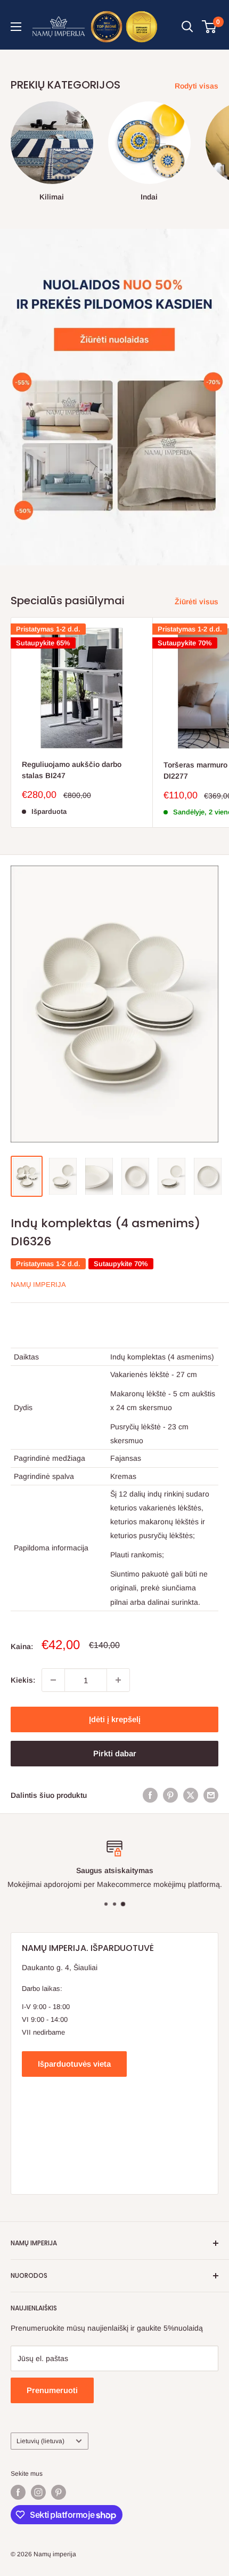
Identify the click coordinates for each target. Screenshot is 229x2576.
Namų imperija (38, 1285)
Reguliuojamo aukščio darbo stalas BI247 (72, 770)
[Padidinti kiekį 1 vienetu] (118, 1680)
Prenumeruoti (52, 2390)
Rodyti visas (197, 86)
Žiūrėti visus (197, 602)
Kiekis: (23, 1680)
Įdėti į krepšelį (115, 1719)
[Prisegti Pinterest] (170, 1795)
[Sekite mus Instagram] (38, 2492)
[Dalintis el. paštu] (211, 1795)
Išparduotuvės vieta (74, 2064)
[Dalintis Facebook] (150, 1795)
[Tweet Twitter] (191, 1795)
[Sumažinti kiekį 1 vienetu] (53, 1680)
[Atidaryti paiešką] (187, 27)
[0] (210, 27)
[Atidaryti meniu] (16, 27)
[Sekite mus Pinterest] (59, 2492)
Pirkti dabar (115, 1753)
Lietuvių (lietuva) (40, 2441)
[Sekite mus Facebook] (18, 2492)
